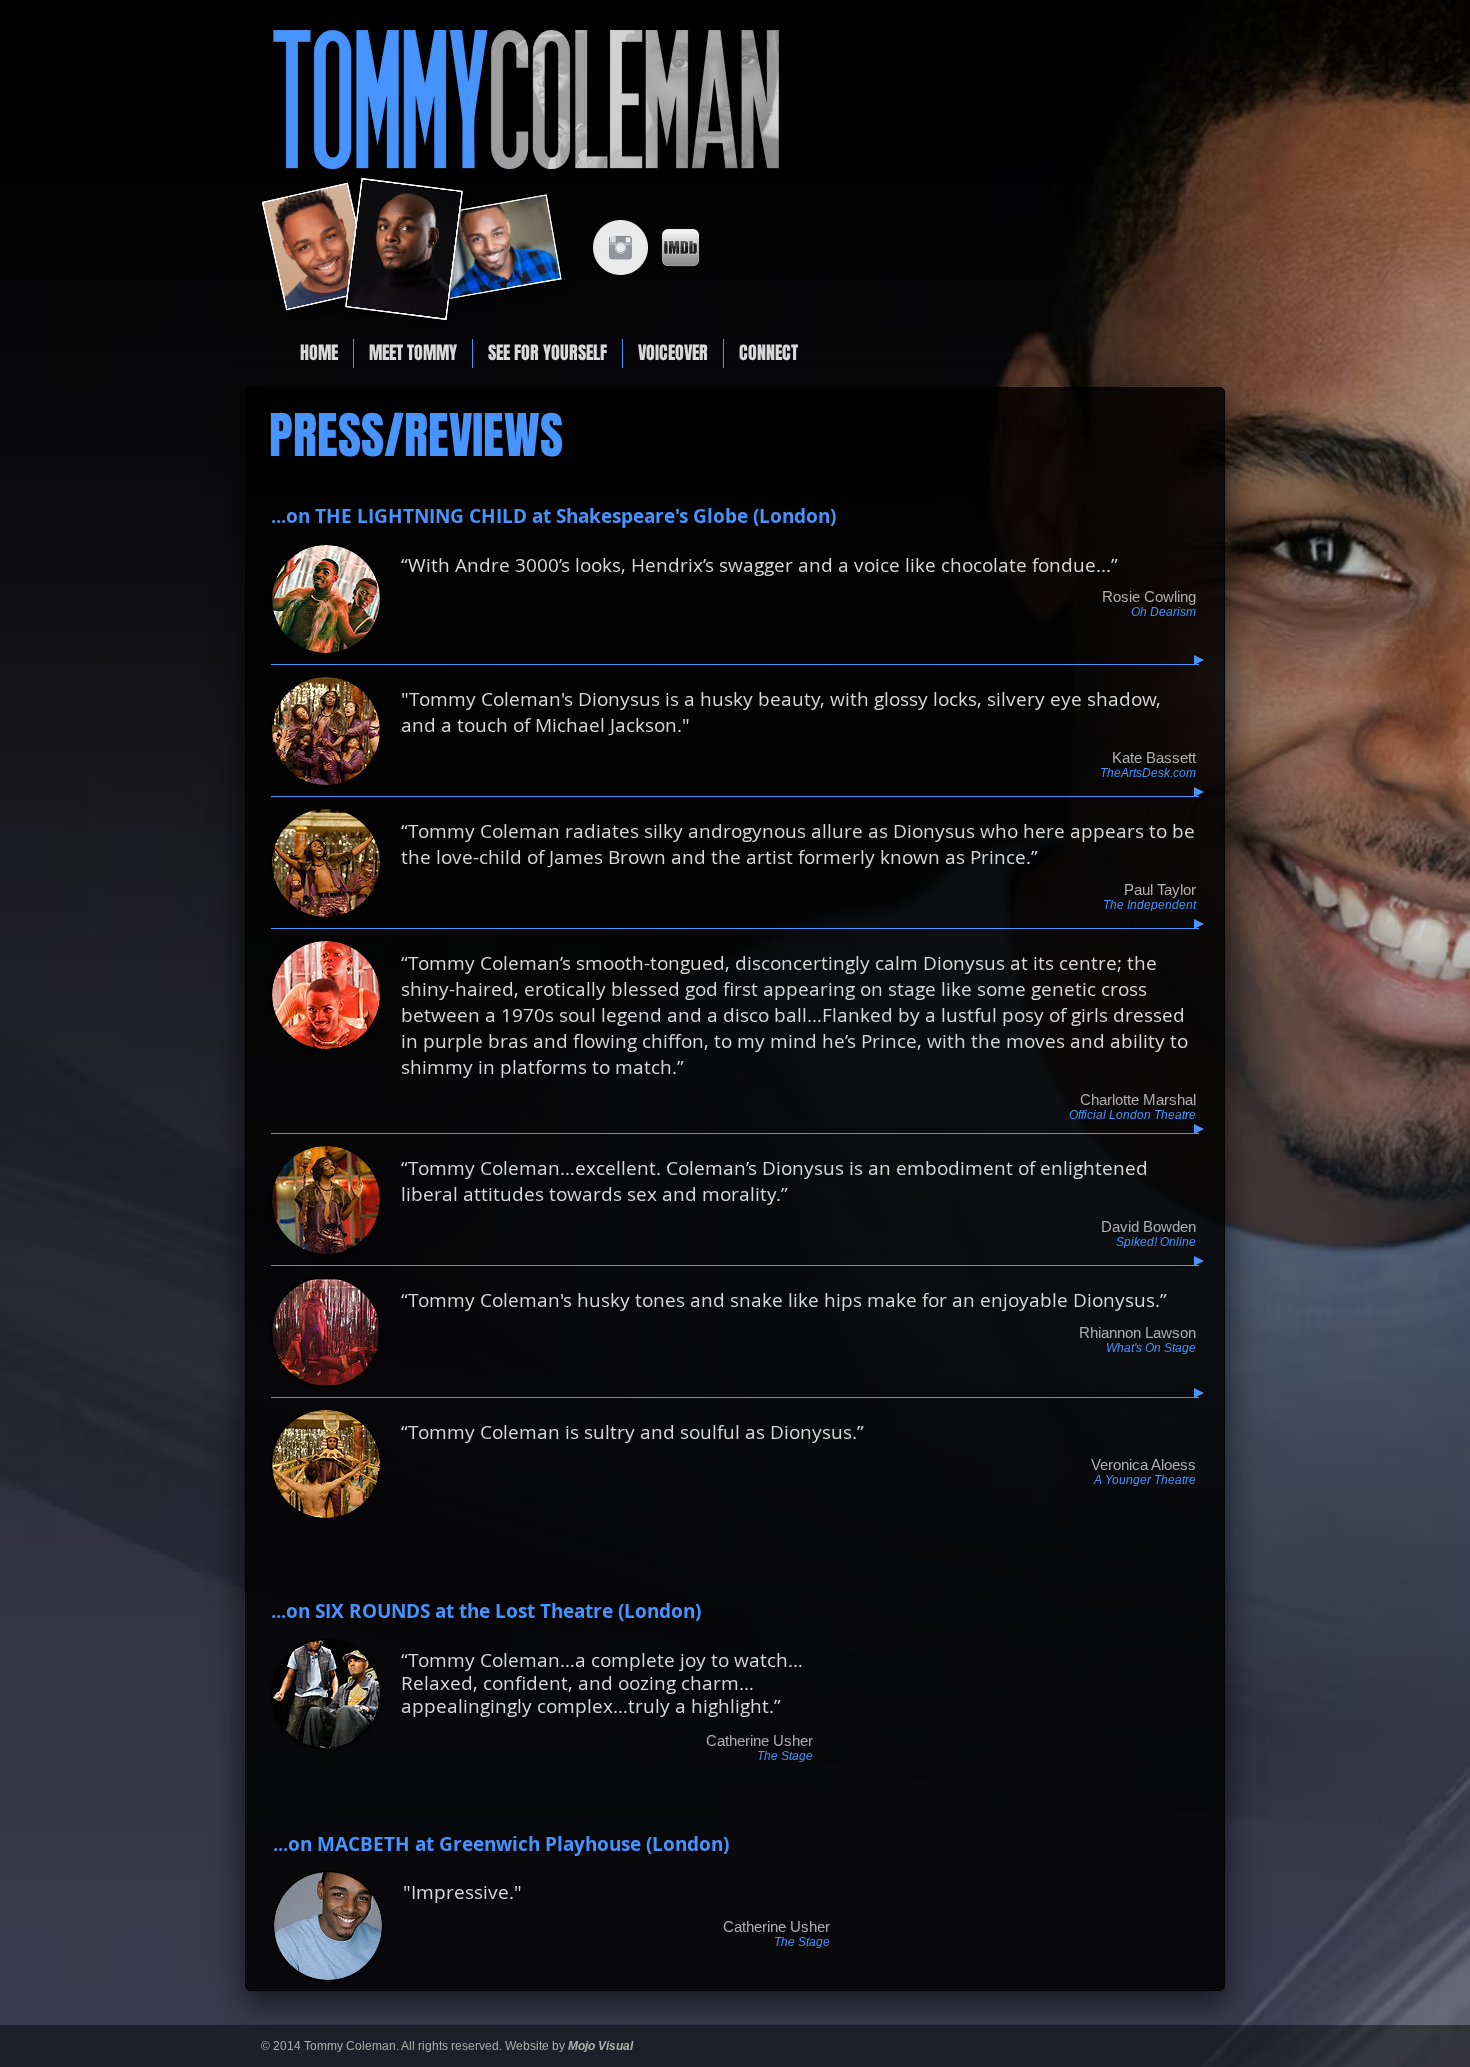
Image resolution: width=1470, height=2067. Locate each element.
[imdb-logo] (680, 247)
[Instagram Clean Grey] (620, 247)
